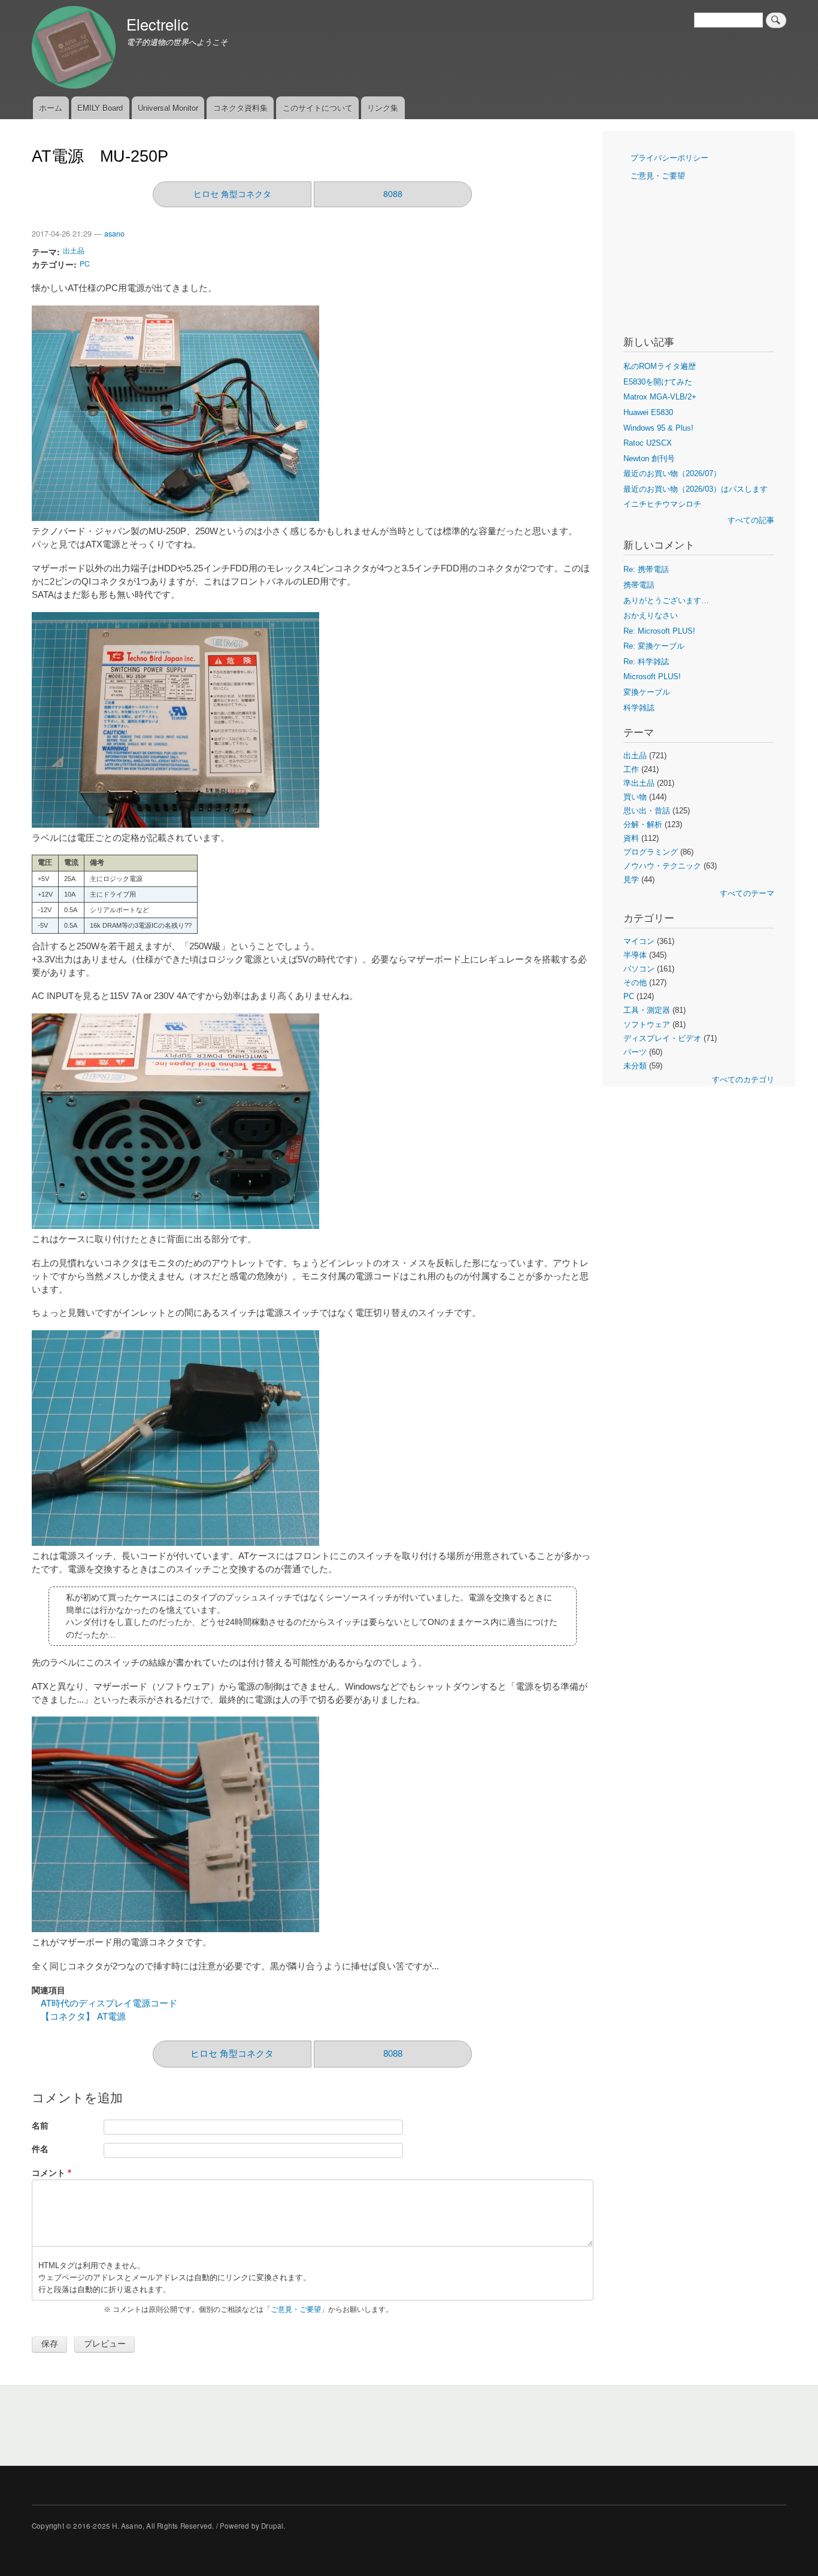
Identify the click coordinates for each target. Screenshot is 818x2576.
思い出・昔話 (647, 811)
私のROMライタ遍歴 (660, 366)
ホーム (51, 108)
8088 (393, 194)
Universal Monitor (168, 108)
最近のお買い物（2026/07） (672, 473)
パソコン (639, 969)
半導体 (635, 955)
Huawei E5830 (648, 412)
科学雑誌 (639, 708)
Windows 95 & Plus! (658, 428)
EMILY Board (100, 108)
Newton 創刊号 (649, 458)
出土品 (74, 250)
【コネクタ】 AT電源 (83, 2016)
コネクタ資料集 (240, 108)
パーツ (635, 1052)
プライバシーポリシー (669, 158)
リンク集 (383, 108)
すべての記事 (751, 520)
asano (114, 234)
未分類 (635, 1066)
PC (85, 263)
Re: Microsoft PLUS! (659, 631)
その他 (635, 983)
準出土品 (639, 783)
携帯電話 (639, 585)
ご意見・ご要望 (296, 2309)
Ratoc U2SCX (648, 443)
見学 (631, 880)
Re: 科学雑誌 (646, 662)
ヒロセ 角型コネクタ (232, 194)
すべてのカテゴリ (743, 1080)
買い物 (635, 797)
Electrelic (157, 24)
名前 (40, 2125)
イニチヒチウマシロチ (662, 504)
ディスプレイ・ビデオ (662, 1038)
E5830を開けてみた (658, 382)
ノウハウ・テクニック (662, 866)
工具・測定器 (647, 1010)
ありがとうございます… (666, 600)
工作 (631, 769)
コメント (49, 2173)
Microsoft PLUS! (652, 676)
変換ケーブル (647, 692)
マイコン (639, 941)
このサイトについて (318, 108)
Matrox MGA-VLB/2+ (660, 397)
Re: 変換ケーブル (654, 646)
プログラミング (651, 852)
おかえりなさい (651, 615)
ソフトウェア (647, 1024)
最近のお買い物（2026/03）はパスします (696, 489)
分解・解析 (643, 824)
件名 (40, 2149)
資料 (631, 838)
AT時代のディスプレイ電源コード (109, 2003)
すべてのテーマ (747, 893)
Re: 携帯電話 (646, 569)
